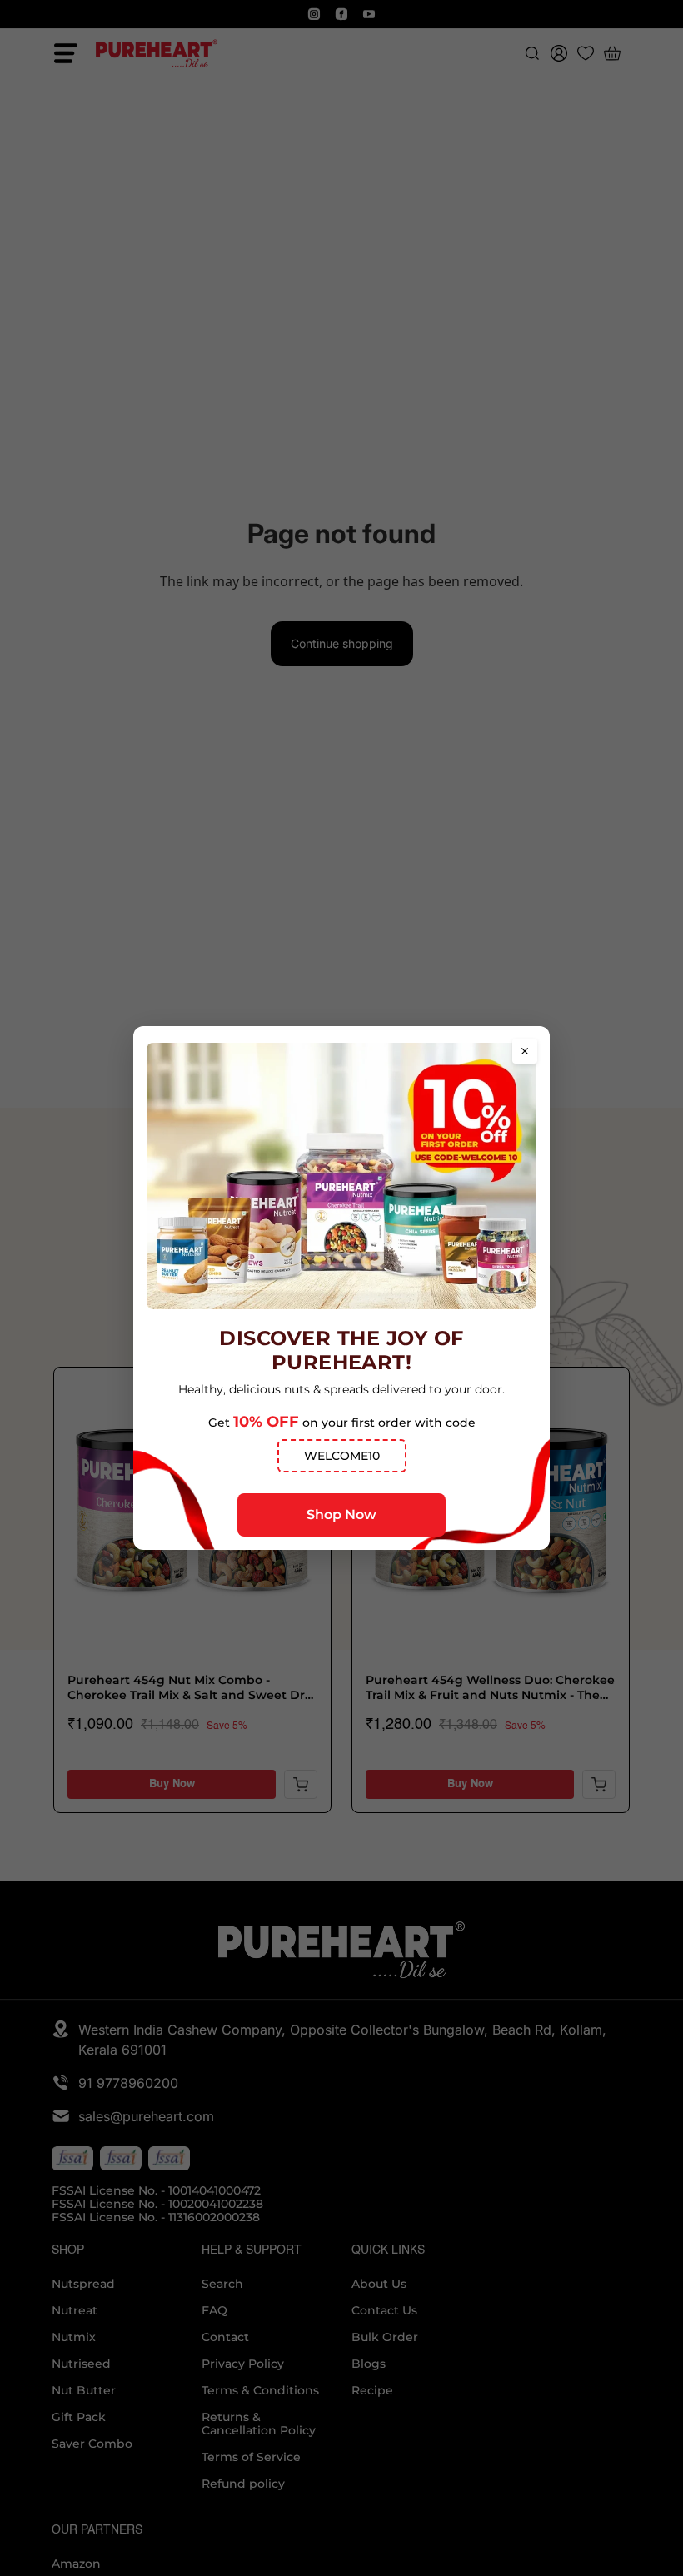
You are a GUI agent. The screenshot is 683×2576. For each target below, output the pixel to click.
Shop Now (341, 1515)
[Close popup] (525, 1051)
